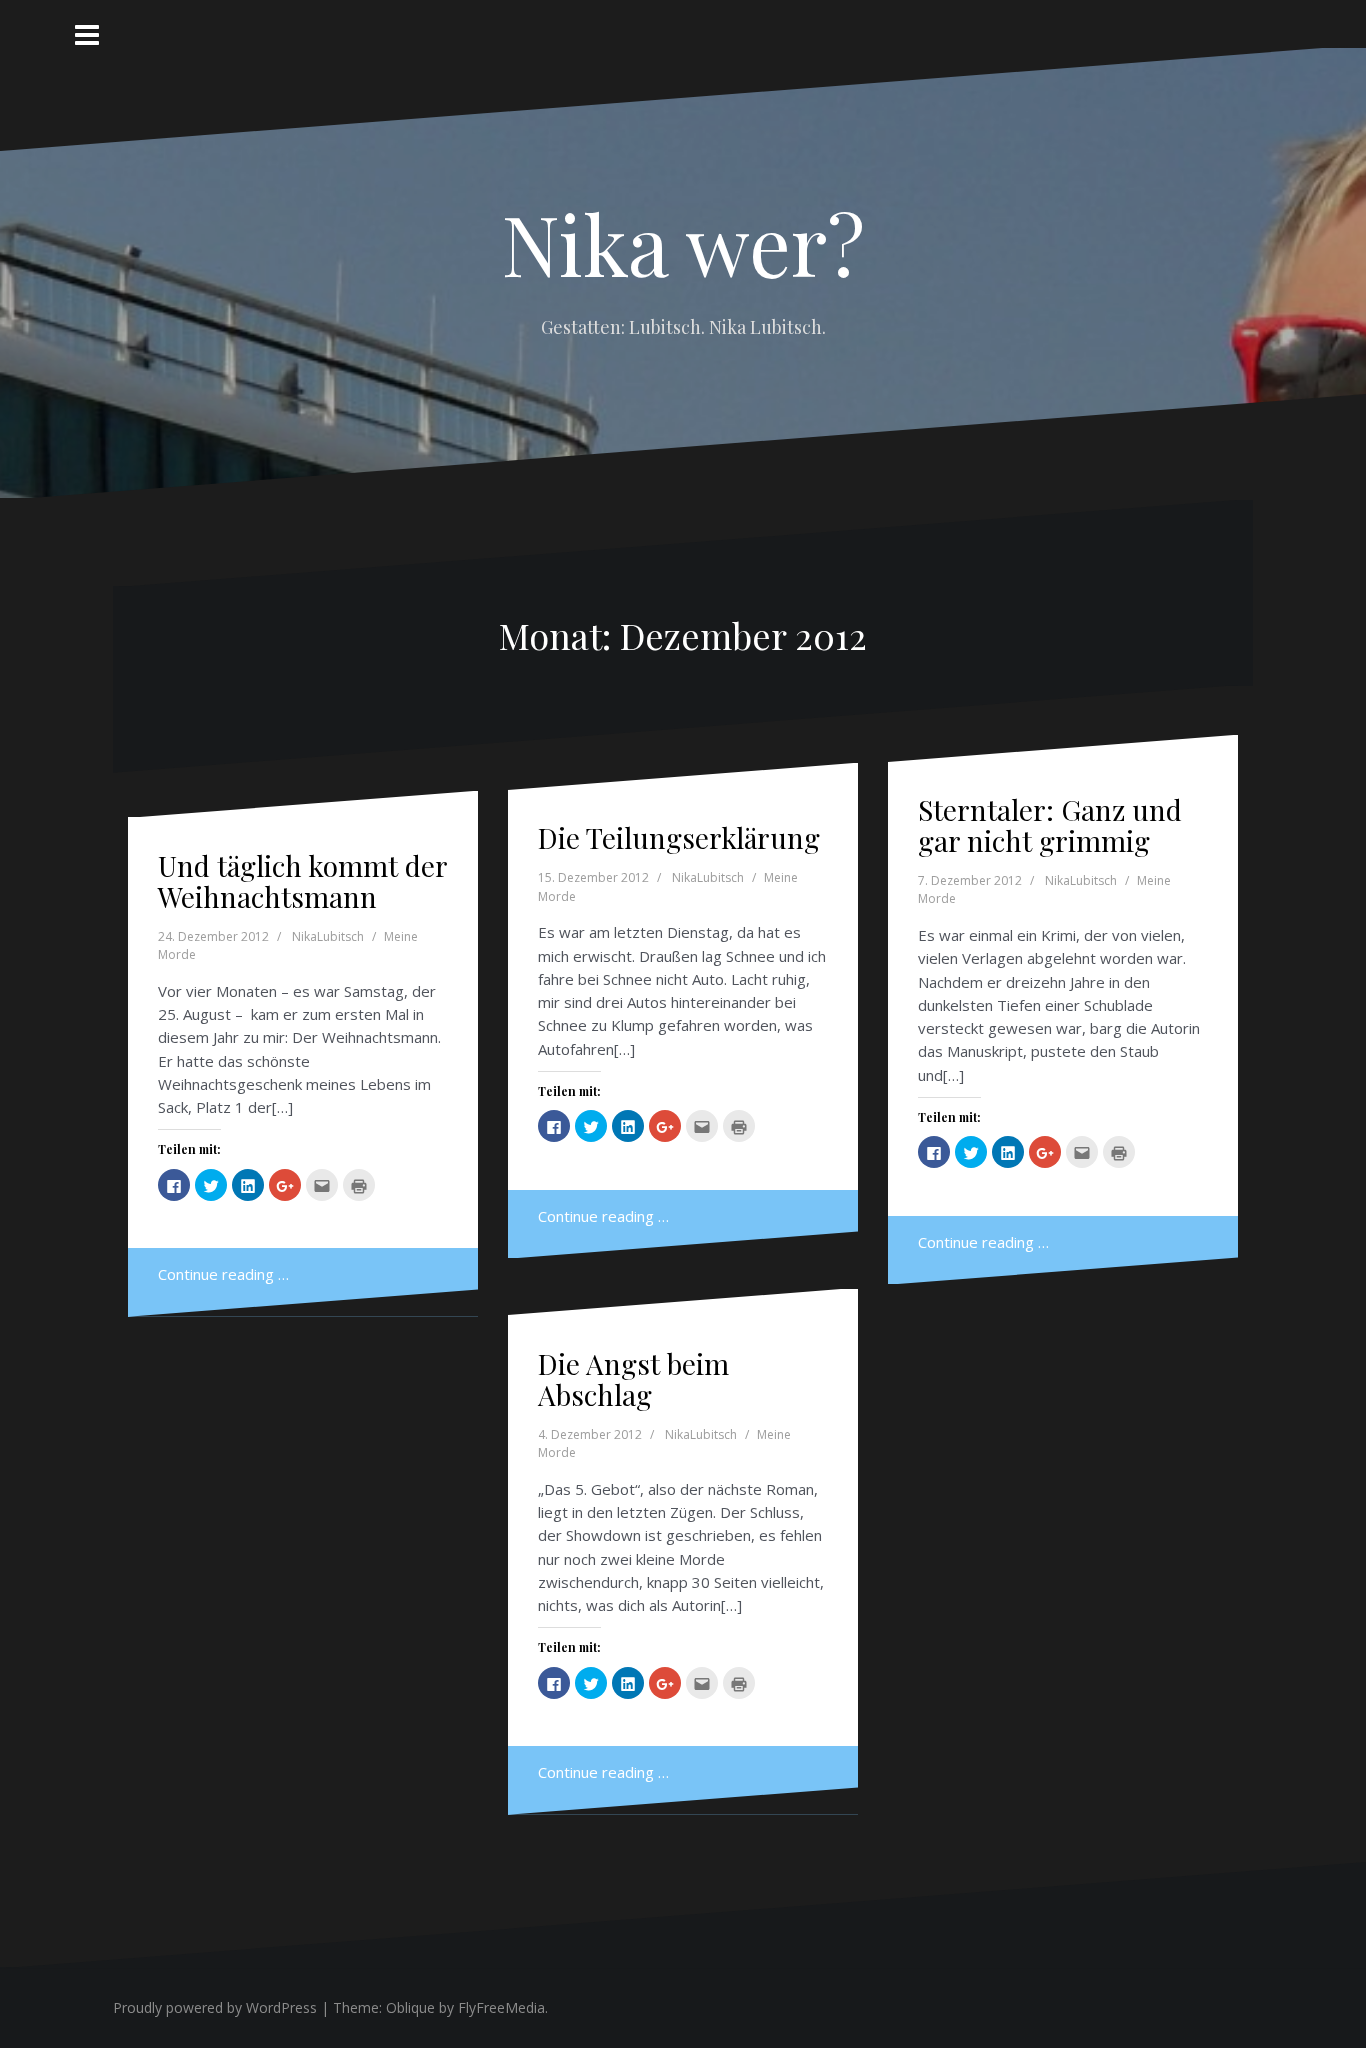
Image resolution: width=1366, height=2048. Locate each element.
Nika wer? (683, 243)
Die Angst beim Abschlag (633, 1379)
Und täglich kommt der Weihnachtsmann (302, 881)
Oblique (410, 2007)
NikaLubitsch (328, 936)
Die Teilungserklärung (679, 837)
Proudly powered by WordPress (215, 2007)
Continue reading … (223, 1274)
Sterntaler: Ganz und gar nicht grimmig (1050, 825)
